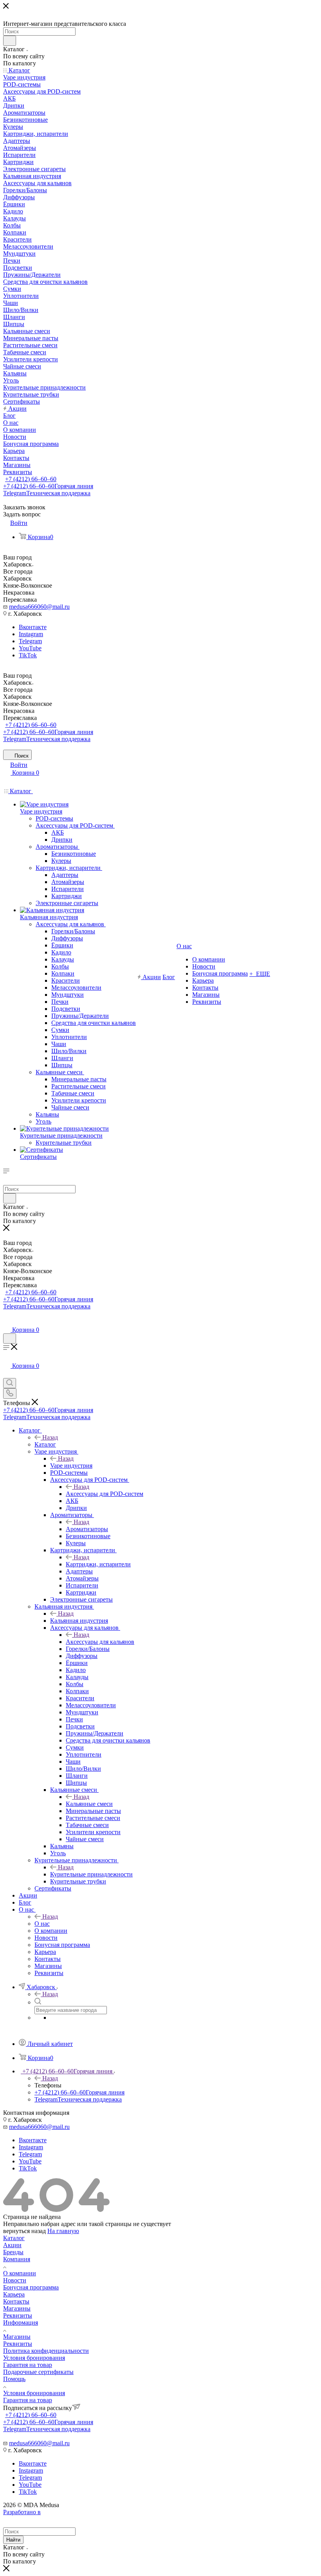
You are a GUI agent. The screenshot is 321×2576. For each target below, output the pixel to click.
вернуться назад (24, 2231)
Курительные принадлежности (91, 1874)
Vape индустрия (71, 1466)
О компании (20, 2273)
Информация (21, 2323)
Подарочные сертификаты (38, 2372)
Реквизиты (18, 2315)
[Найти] (10, 41)
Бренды (13, 2252)
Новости (15, 2280)
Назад (50, 1437)
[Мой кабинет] (7, 1322)
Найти (13, 2540)
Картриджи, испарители (98, 1564)
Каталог (45, 1444)
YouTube (30, 648)
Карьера (14, 2294)
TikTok (28, 655)
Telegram (47, 493)
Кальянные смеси (89, 1804)
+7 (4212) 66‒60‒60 (31, 479)
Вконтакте (33, 627)
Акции (12, 2245)
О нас (42, 1924)
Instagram (31, 634)
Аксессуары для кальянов (100, 1642)
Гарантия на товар (28, 2365)
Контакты (16, 2301)
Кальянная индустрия (79, 1621)
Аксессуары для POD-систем (105, 1494)
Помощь (14, 2379)
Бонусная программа (31, 2287)
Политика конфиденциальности (46, 2351)
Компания (17, 2259)
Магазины (17, 2308)
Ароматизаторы (87, 1529)
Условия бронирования (34, 2358)
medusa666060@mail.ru (39, 607)
